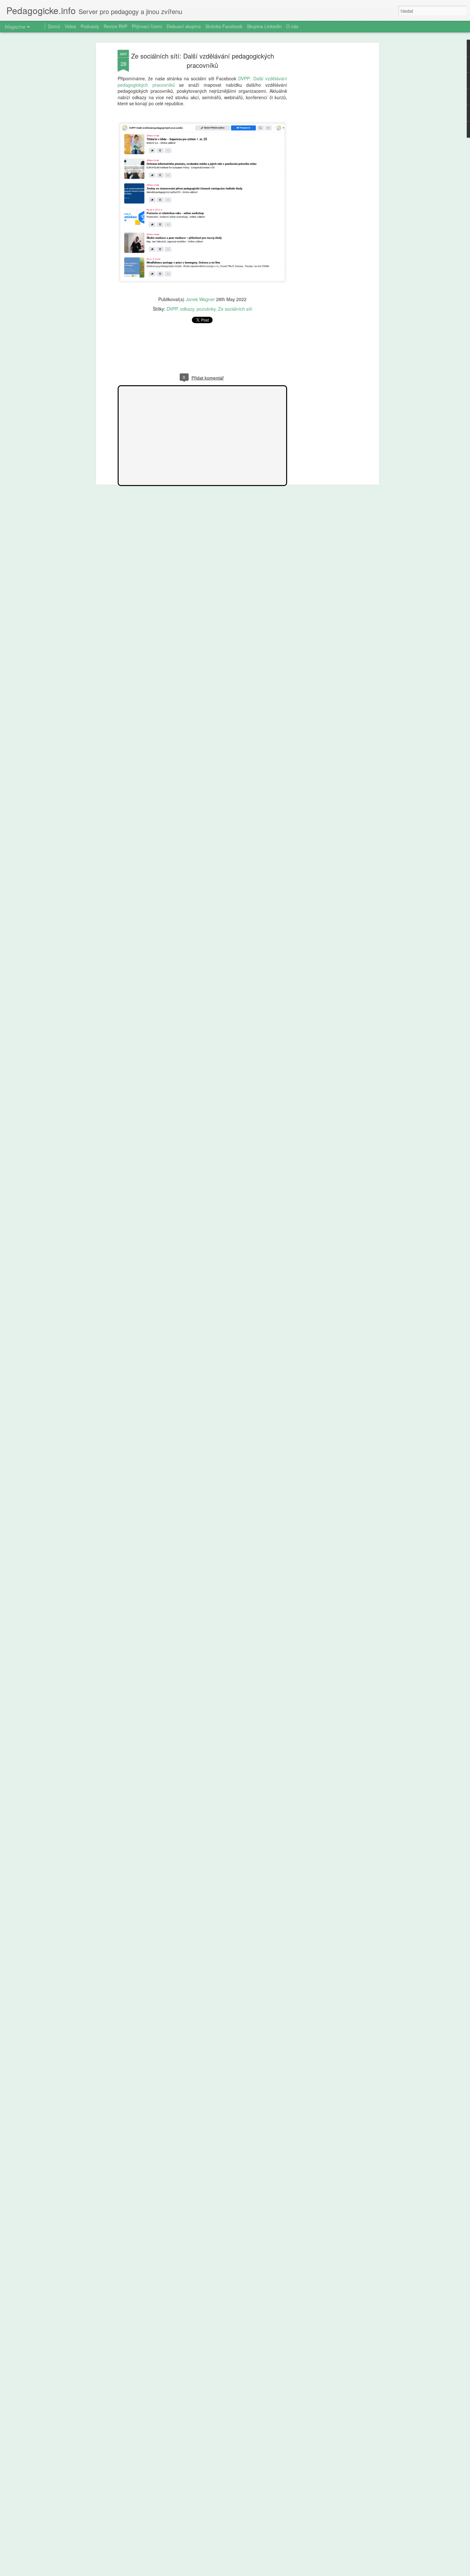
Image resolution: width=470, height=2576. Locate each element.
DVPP (172, 309)
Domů (54, 26)
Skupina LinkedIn (264, 26)
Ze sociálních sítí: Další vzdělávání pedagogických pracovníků (203, 60)
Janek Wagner (200, 299)
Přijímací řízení (147, 26)
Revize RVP (115, 26)
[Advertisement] (322, 151)
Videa (70, 26)
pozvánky (206, 309)
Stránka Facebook (224, 26)
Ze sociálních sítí (235, 309)
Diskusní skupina (184, 26)
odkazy (187, 309)
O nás (292, 26)
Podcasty (90, 26)
